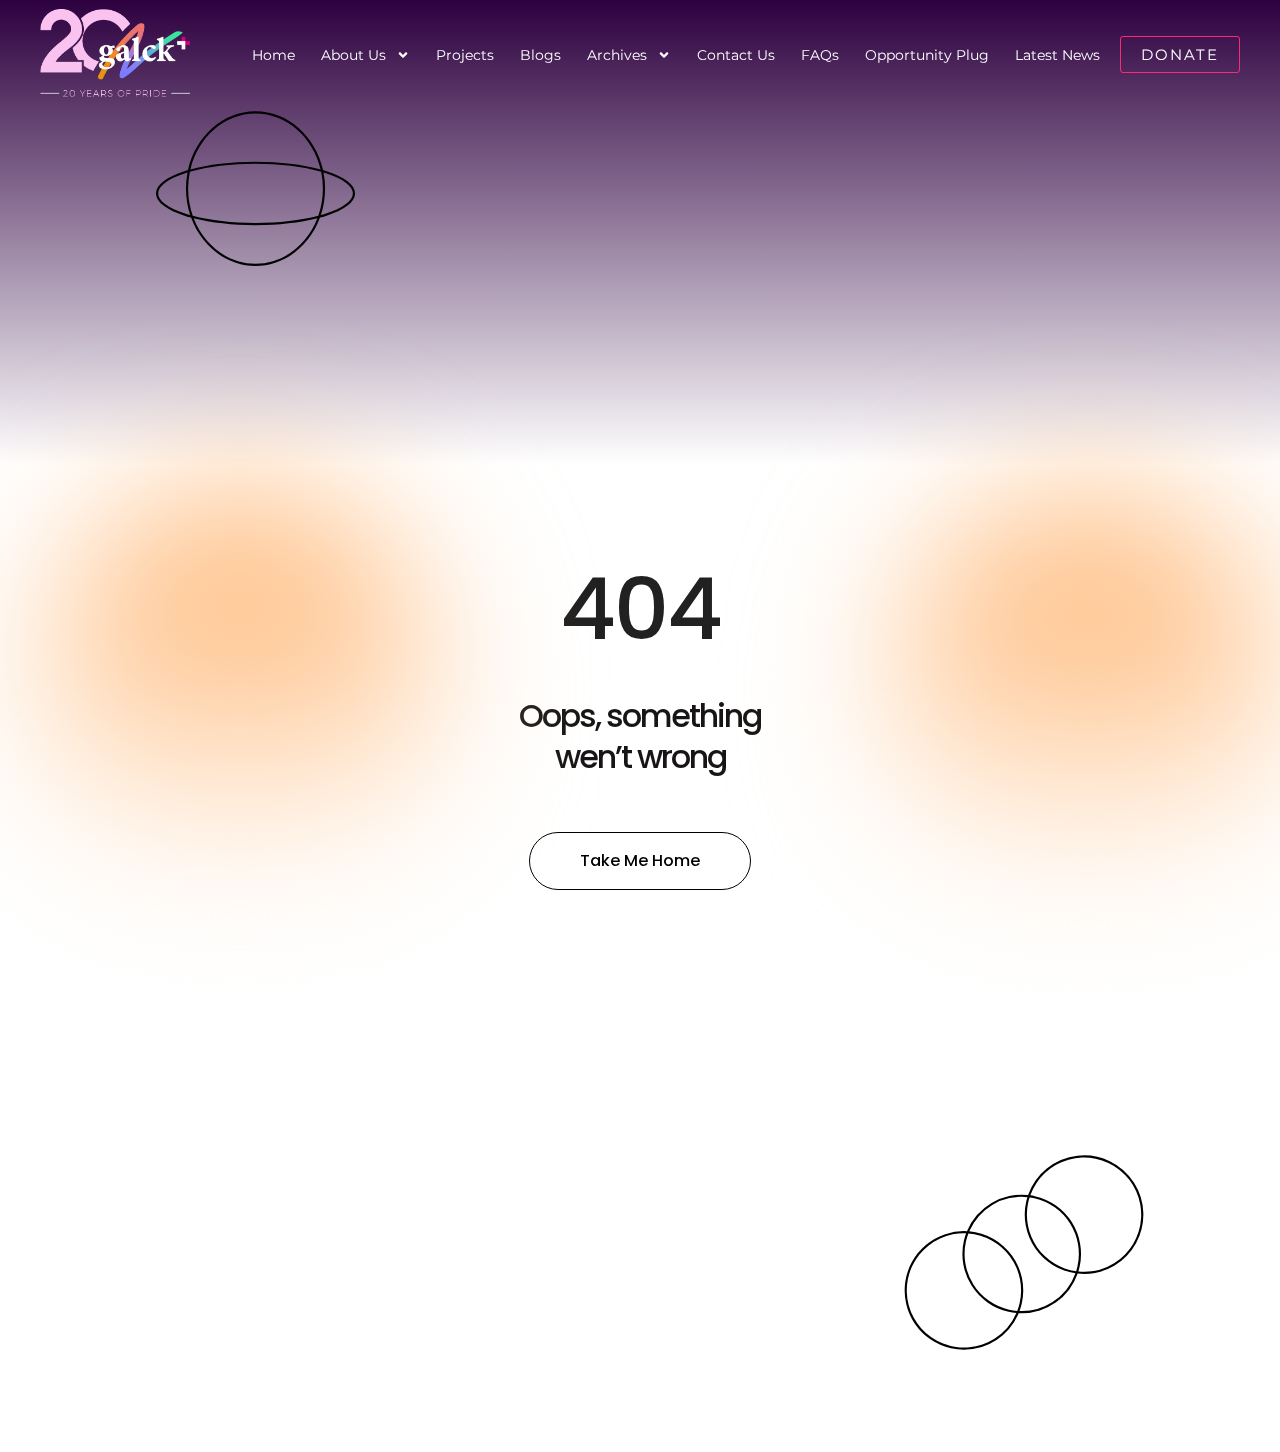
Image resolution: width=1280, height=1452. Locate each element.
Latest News (1057, 55)
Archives (617, 55)
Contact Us (736, 55)
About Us (353, 55)
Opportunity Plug (927, 55)
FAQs (820, 55)
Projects (465, 55)
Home (273, 55)
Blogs (540, 55)
